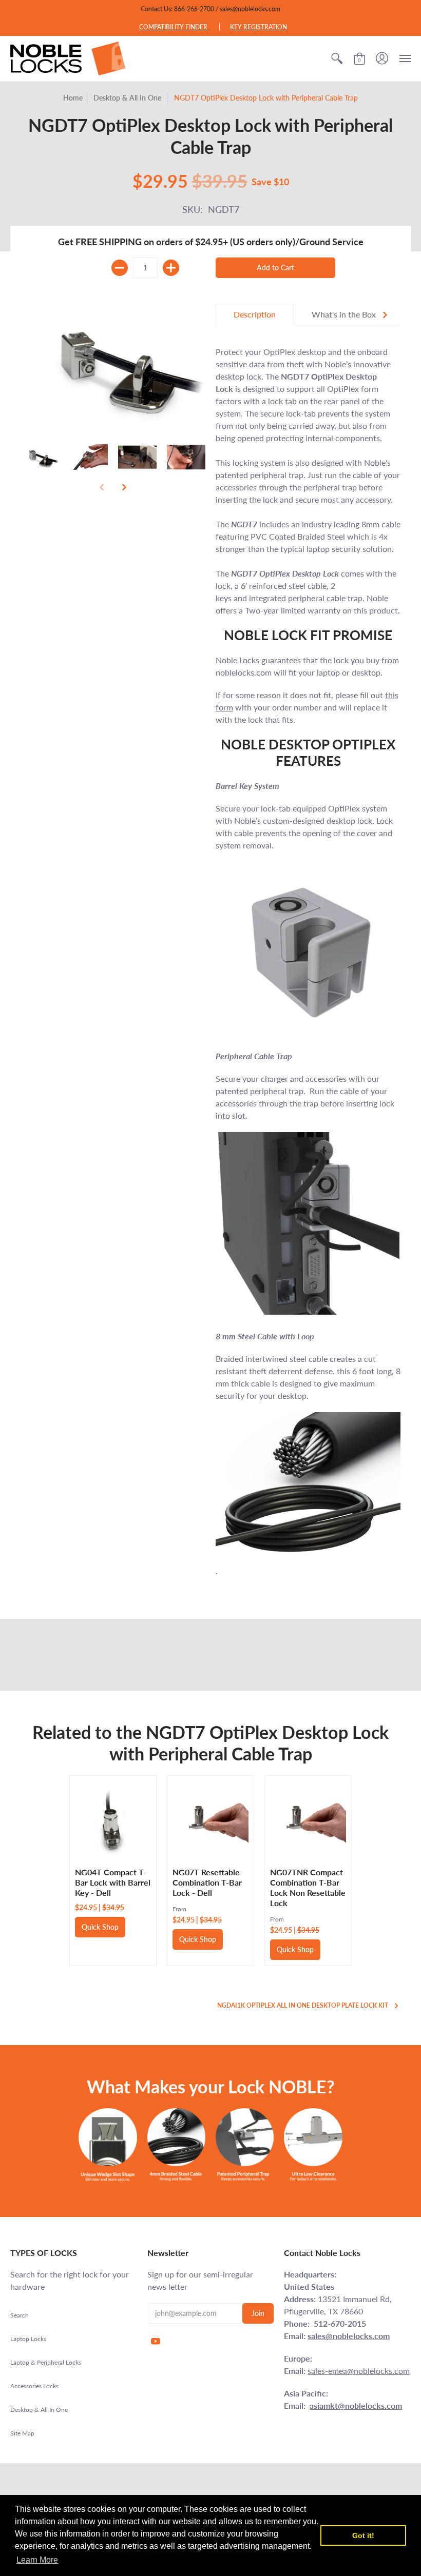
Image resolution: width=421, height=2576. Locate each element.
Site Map (22, 2433)
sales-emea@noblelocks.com (359, 2371)
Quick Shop (100, 1927)
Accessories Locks (34, 2386)
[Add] (171, 268)
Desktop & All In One (127, 98)
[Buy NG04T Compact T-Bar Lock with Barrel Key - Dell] (113, 1819)
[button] (337, 58)
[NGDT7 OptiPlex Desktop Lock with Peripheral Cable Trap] (40, 457)
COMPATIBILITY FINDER (174, 27)
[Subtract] (120, 268)
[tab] (255, 314)
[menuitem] (337, 58)
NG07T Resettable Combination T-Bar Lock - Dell (207, 1882)
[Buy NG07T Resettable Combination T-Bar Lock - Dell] (210, 1819)
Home (73, 98)
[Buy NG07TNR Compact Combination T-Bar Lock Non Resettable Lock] (308, 1819)
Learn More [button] (37, 2560)
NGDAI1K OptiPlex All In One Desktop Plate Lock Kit (303, 2005)
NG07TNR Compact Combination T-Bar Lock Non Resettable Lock (308, 1887)
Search (20, 2315)
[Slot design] (108, 2145)
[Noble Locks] (68, 58)
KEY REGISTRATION (259, 27)
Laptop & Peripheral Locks (46, 2362)
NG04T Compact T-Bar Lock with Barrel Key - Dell (113, 1882)
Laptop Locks (28, 2339)
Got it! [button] (363, 2535)
